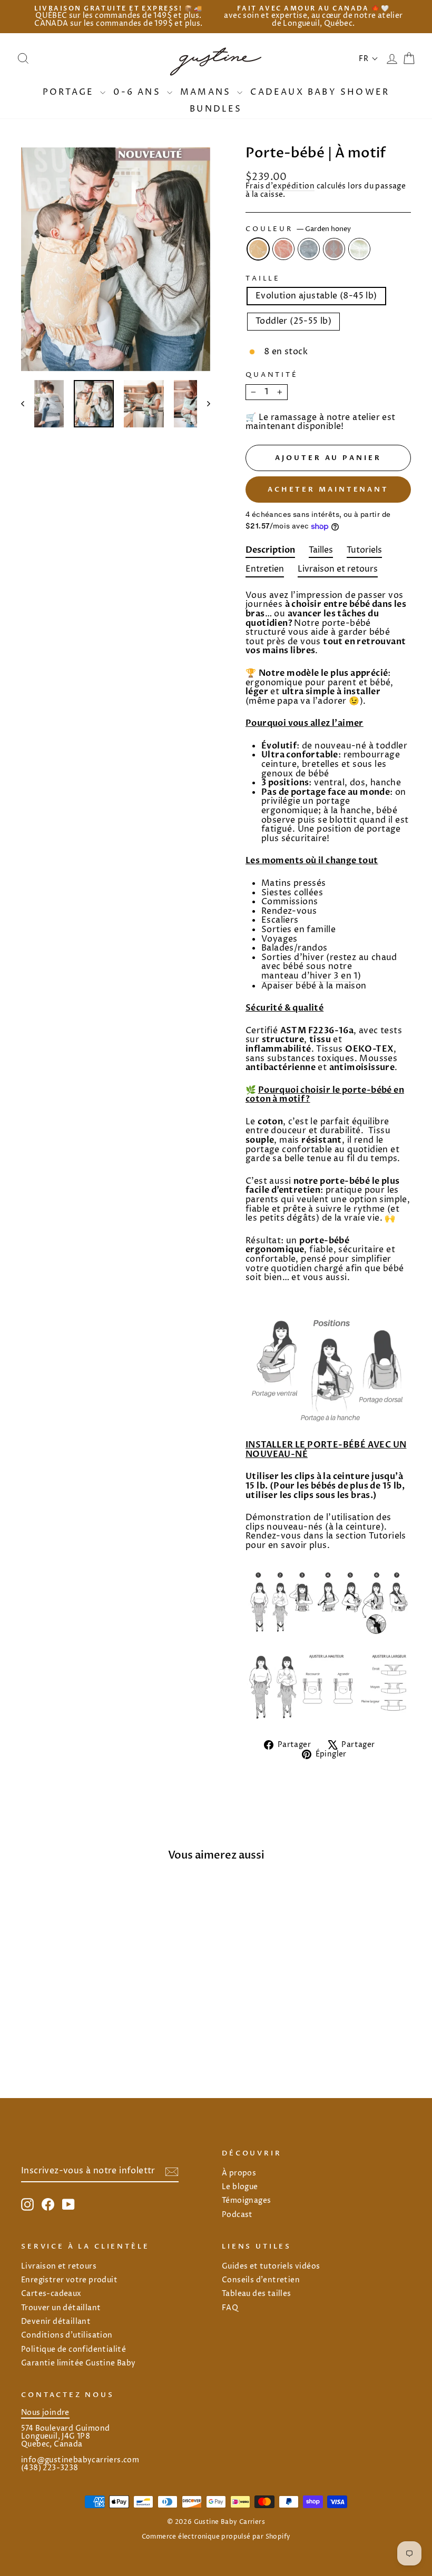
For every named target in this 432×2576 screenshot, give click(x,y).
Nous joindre (45, 2413)
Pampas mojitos (359, 249)
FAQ (230, 2308)
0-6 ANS (139, 92)
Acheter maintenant (328, 490)
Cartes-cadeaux (51, 2294)
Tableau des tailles (257, 2294)
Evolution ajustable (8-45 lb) (316, 296)
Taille (263, 279)
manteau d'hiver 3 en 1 (310, 977)
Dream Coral (334, 249)
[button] (369, 59)
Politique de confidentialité (73, 2350)
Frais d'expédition (280, 187)
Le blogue (240, 2187)
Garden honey (258, 249)
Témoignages (246, 2201)
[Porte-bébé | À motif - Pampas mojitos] (94, 2036)
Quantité (272, 375)
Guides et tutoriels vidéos (271, 2267)
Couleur (298, 229)
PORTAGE (70, 92)
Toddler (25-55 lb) (293, 321)
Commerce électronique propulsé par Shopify (216, 2537)
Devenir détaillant (56, 2322)
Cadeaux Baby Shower (320, 92)
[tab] (270, 552)
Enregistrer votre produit (69, 2280)
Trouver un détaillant (61, 2308)
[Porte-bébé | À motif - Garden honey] (37, 2036)
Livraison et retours (59, 2267)
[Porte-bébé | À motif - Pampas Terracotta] (51, 2036)
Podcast (237, 2215)
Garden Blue (309, 249)
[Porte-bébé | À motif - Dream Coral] (80, 2036)
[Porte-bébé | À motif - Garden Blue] (66, 2036)
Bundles (216, 109)
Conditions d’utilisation (67, 2335)
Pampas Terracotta (283, 249)
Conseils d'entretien (261, 2280)
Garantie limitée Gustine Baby (78, 2363)
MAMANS (207, 92)
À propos (239, 2173)
